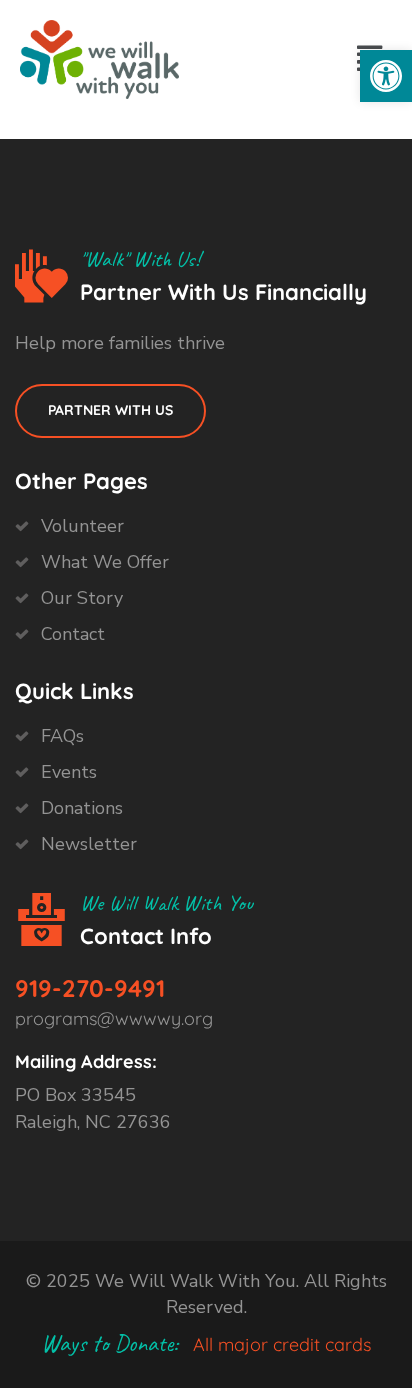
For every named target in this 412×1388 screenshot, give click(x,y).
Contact (73, 634)
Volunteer (82, 526)
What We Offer (105, 562)
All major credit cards (282, 1344)
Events (69, 772)
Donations (82, 808)
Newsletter (89, 844)
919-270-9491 (90, 988)
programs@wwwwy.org (114, 1018)
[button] (386, 76)
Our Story (82, 598)
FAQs (62, 736)
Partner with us (110, 410)
